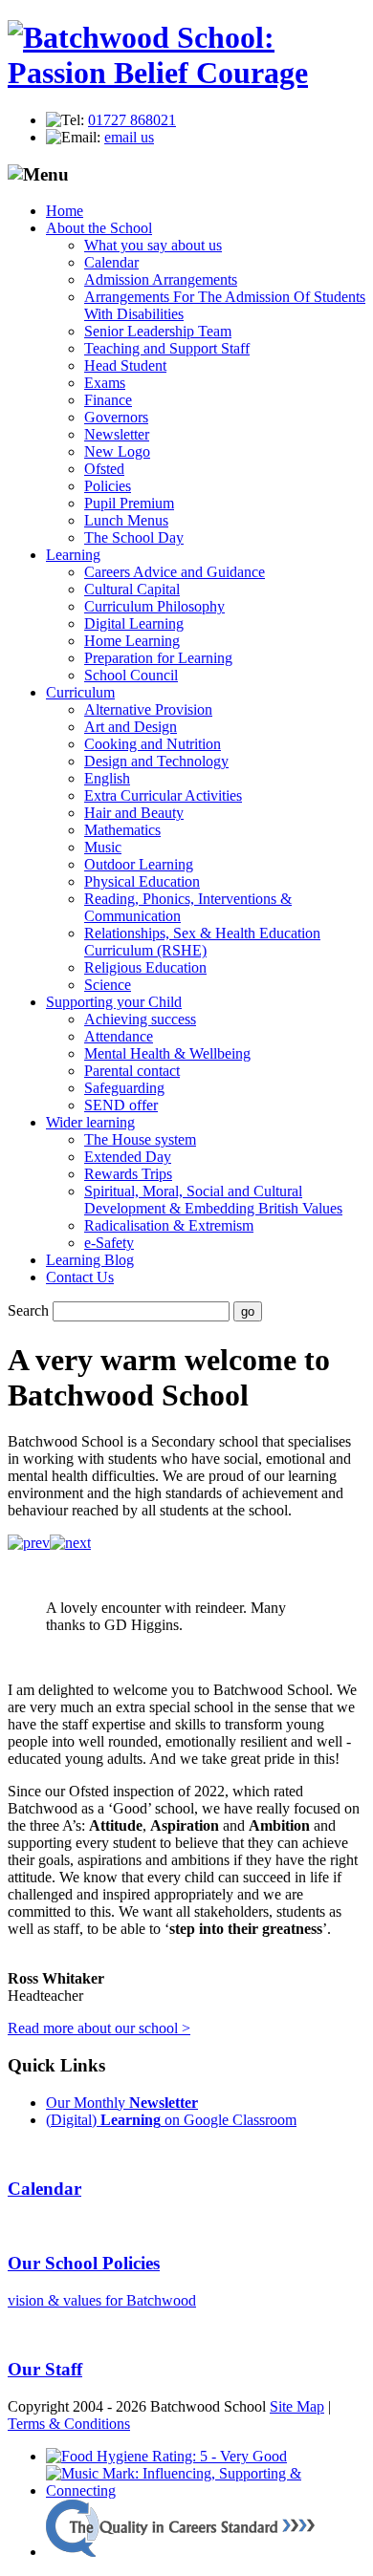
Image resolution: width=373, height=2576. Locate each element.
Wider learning (90, 1122)
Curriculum (80, 692)
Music (103, 847)
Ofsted (104, 469)
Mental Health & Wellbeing (167, 1053)
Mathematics (122, 830)
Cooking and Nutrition (153, 744)
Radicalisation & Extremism (169, 1225)
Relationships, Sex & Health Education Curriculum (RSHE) (202, 942)
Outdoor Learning (139, 864)
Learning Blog (90, 1260)
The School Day (134, 537)
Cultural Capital (132, 589)
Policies (108, 486)
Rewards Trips (128, 1174)
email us (129, 137)
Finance (108, 400)
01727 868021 (132, 120)
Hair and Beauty (134, 813)
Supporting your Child (114, 1002)
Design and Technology (156, 761)
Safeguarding (124, 1088)
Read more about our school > (99, 2028)
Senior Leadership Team (158, 331)
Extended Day (128, 1157)
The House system (140, 1139)
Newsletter (117, 434)
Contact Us (80, 1277)
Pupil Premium (129, 503)
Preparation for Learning (158, 658)
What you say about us (153, 245)
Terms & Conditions (69, 2424)
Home (65, 211)
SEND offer (121, 1105)
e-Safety (109, 1243)
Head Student (125, 365)
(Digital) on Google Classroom (171, 2120)
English (107, 778)
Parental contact (132, 1071)
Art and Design (131, 727)
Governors (116, 417)
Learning (73, 555)
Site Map (297, 2406)
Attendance (119, 1036)
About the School (99, 228)
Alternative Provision (148, 709)
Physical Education (142, 881)
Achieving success (140, 1019)
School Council (131, 675)
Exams (105, 383)
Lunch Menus (126, 520)
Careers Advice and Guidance (175, 572)
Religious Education (145, 967)
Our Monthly (122, 2103)
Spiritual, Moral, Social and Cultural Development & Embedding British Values (213, 1200)
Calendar (111, 262)
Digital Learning (134, 623)
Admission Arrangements (161, 279)
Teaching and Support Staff (167, 348)
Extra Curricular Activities (163, 795)
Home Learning (132, 641)
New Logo (117, 451)
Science (108, 985)
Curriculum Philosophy (154, 606)
